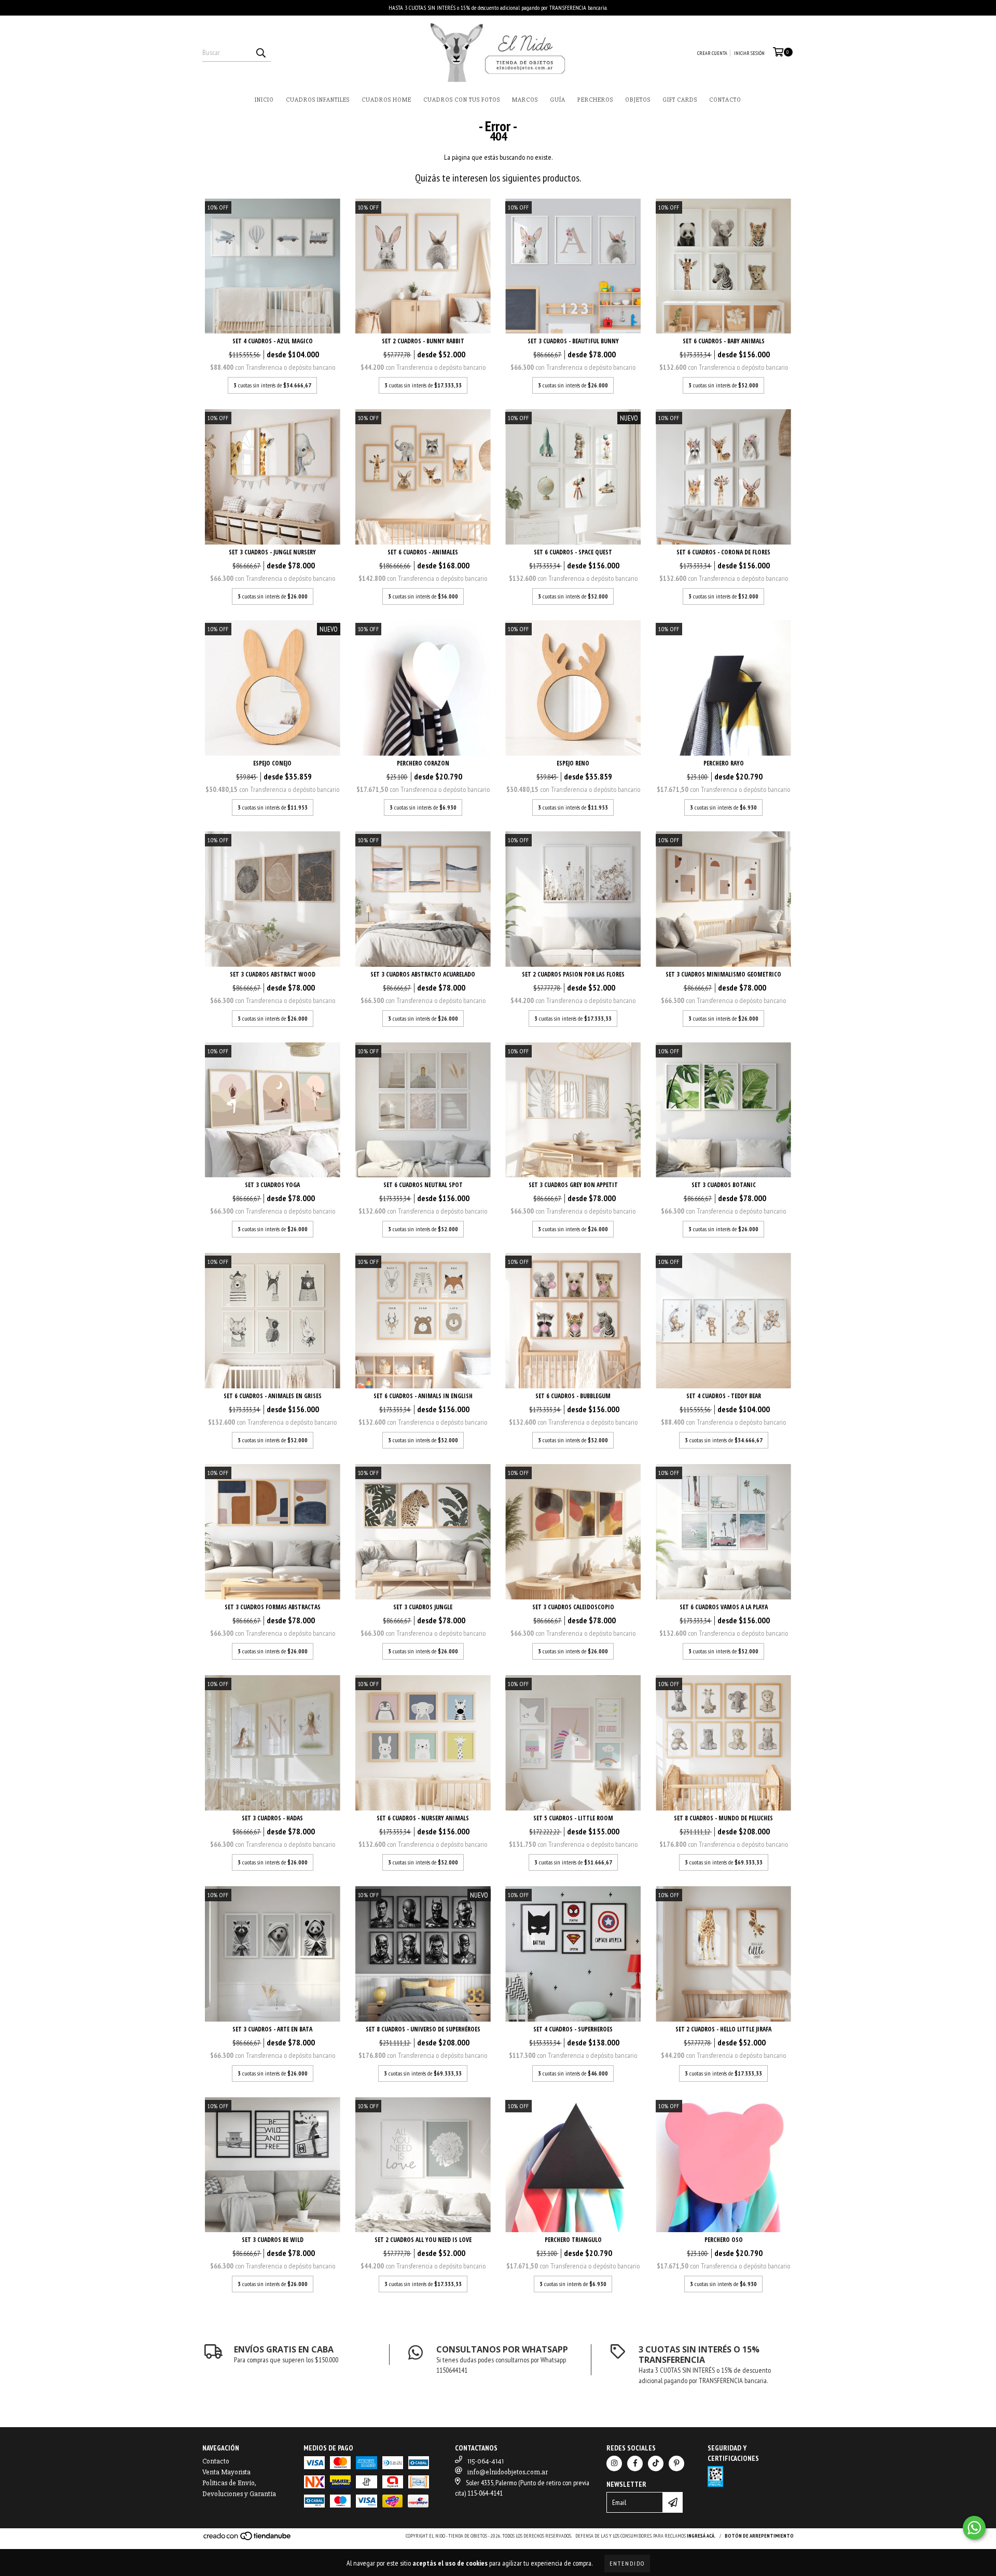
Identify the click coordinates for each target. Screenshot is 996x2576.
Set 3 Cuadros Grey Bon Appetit (573, 1185)
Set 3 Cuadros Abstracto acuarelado (423, 974)
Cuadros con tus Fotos (462, 100)
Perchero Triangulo (573, 2240)
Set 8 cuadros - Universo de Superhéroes (423, 2029)
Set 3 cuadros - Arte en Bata (272, 2029)
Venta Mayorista (226, 2472)
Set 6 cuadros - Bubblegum (573, 1396)
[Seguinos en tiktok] (656, 2463)
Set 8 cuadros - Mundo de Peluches (723, 1818)
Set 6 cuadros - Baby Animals (724, 341)
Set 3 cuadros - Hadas (272, 1818)
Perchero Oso (724, 2240)
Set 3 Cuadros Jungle (423, 1607)
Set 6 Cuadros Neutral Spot (423, 1185)
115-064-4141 (486, 2461)
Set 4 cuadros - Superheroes (573, 2029)
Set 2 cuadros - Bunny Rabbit (423, 341)
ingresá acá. (701, 2536)
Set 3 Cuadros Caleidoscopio (573, 1607)
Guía (558, 100)
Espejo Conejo (272, 763)
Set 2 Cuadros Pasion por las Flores (573, 974)
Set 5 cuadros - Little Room (573, 1818)
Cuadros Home (386, 100)
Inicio (264, 100)
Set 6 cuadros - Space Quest (573, 552)
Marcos (525, 100)
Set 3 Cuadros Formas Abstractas (273, 1607)
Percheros (595, 100)
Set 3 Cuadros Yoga (272, 1185)
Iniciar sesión (749, 53)
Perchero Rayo (724, 763)
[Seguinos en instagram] (614, 2463)
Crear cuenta (712, 53)
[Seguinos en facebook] (635, 2463)
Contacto (725, 100)
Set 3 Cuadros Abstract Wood (273, 974)
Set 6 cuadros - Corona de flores (723, 552)
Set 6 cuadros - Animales (423, 552)
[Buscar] (260, 52)
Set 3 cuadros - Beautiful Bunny (573, 341)
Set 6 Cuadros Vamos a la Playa (724, 1607)
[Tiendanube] (248, 2539)
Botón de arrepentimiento (759, 2536)
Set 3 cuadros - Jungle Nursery (272, 552)
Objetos (638, 100)
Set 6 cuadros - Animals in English (423, 1396)
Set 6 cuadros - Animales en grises (273, 1396)
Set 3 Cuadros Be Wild (273, 2240)
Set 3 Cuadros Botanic (724, 1185)
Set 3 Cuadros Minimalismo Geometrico (723, 974)
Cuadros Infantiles (318, 100)
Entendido (627, 2563)
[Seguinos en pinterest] (676, 2463)
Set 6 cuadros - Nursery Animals (423, 1818)
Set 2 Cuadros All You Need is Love (423, 2240)
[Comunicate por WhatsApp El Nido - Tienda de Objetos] (974, 2528)
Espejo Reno (573, 763)
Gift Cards (680, 100)
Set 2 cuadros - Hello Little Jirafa (723, 2029)
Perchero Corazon (423, 763)
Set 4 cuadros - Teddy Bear (724, 1396)
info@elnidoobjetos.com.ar (508, 2472)
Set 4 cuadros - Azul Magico (273, 341)
